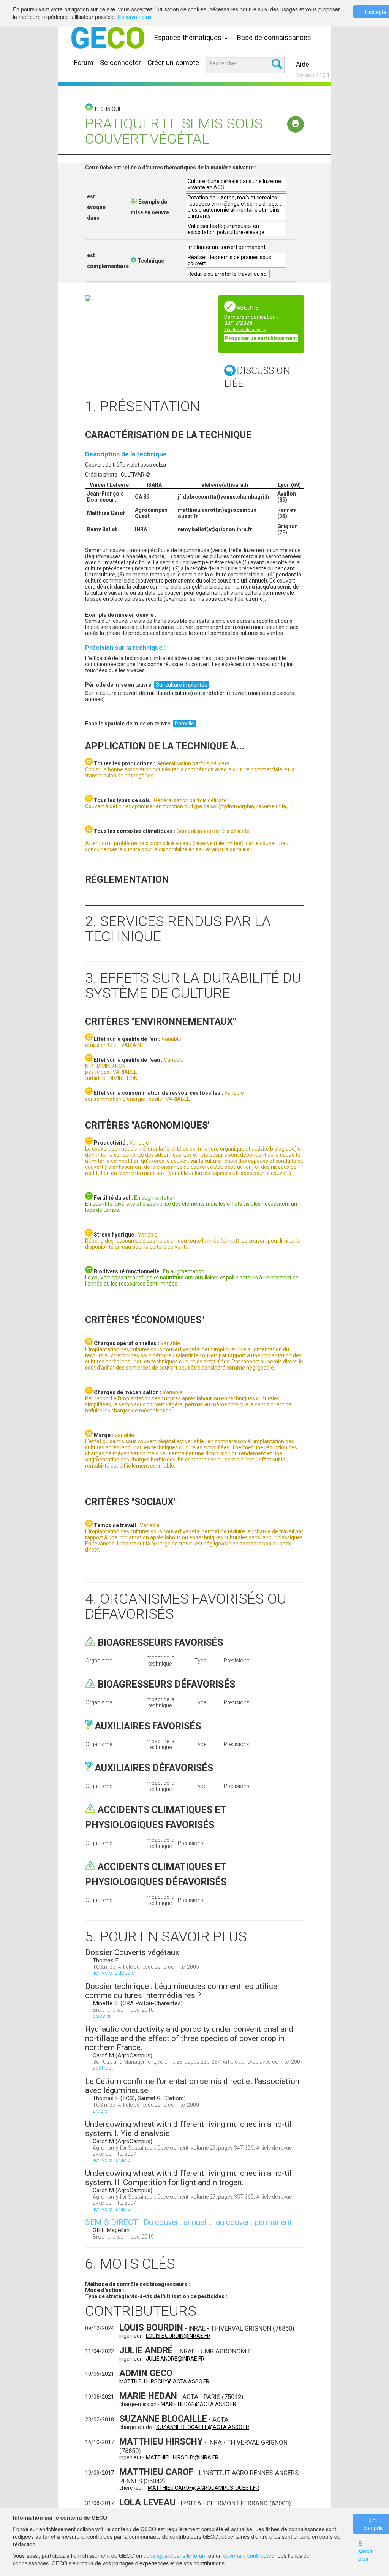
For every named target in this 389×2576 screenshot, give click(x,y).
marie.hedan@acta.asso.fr (198, 2404)
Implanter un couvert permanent (227, 247)
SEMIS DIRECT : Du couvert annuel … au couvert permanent (188, 2222)
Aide (303, 64)
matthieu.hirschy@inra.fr (182, 2457)
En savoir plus (135, 17)
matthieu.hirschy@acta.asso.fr (164, 2381)
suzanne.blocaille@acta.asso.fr (203, 2427)
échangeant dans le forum (175, 2555)
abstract (103, 2068)
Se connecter (120, 63)
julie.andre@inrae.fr (175, 2359)
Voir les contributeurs (245, 330)
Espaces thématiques (189, 37)
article (100, 2111)
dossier (102, 2016)
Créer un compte (173, 63)
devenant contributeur (250, 2555)
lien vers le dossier (115, 1973)
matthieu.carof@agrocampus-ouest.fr (203, 2488)
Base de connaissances (274, 37)
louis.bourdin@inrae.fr (178, 2336)
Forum (84, 63)
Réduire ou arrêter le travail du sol (228, 274)
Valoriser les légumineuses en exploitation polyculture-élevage (226, 229)
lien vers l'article (111, 2160)
